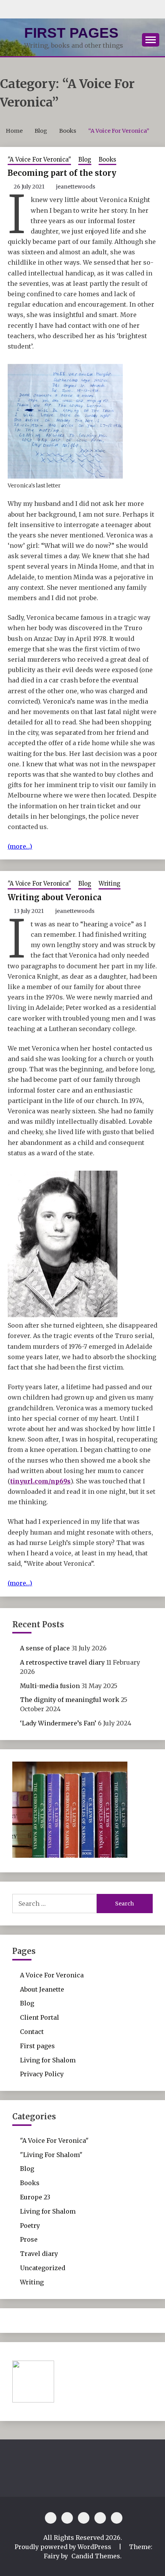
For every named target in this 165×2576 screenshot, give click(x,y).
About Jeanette (42, 1989)
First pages (71, 33)
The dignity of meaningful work (70, 1700)
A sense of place (45, 1648)
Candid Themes (96, 2556)
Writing (110, 883)
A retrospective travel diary (62, 1662)
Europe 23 (35, 2197)
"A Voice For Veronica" (39, 159)
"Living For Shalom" (51, 2155)
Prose (29, 2239)
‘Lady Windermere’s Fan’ (58, 1723)
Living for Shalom (48, 2060)
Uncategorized (43, 2268)
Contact (32, 2032)
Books (107, 159)
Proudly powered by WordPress (64, 2547)
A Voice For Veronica (52, 1975)
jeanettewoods (76, 187)
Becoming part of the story (62, 173)
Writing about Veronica (54, 897)
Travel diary (39, 2254)
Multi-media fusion (50, 1686)
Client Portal (40, 2017)
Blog (85, 159)
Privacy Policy (42, 2074)
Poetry (30, 2226)
